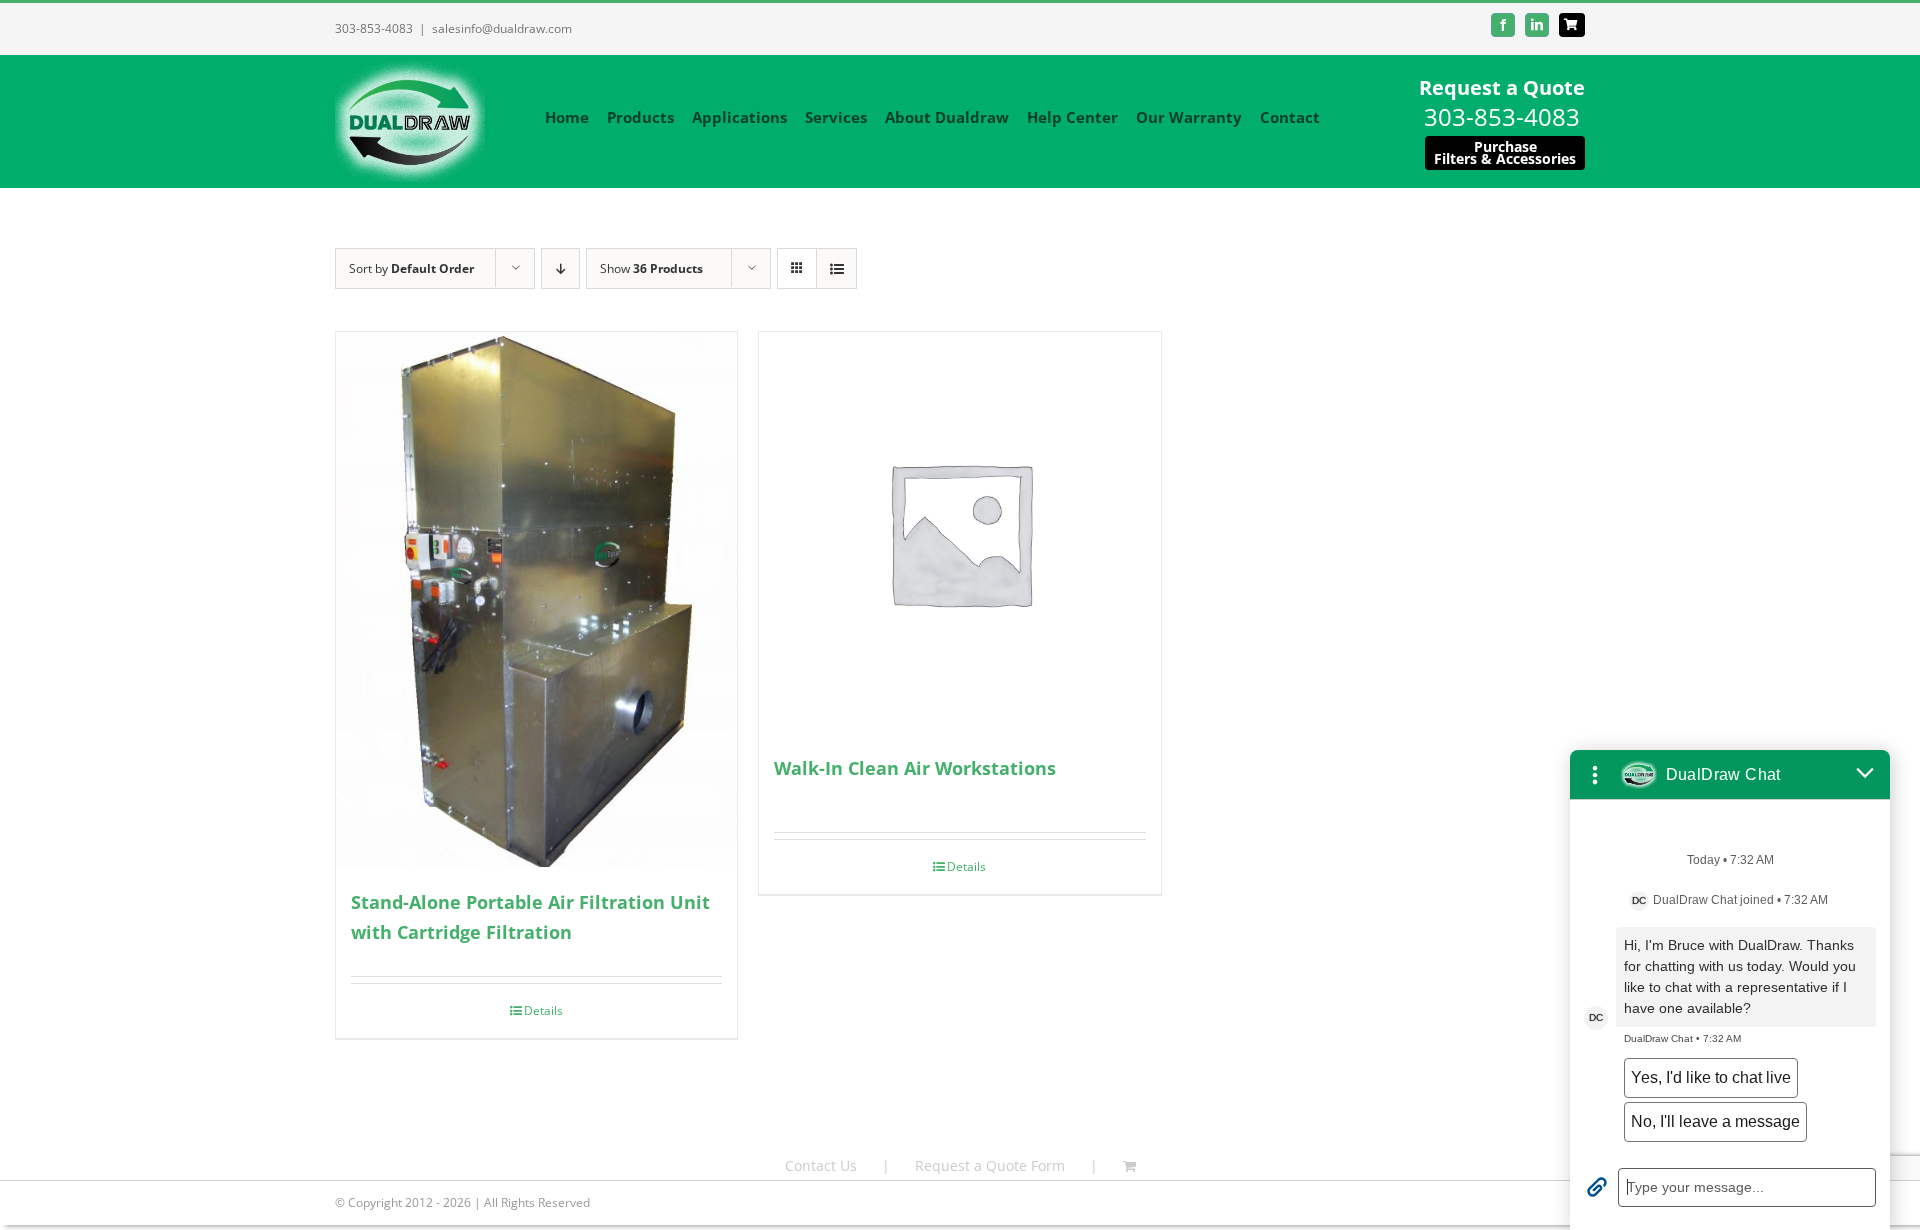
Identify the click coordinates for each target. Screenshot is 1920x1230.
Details (543, 1010)
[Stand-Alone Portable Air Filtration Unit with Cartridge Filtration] (536, 599)
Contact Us (821, 1165)
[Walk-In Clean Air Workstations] (959, 532)
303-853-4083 (374, 28)
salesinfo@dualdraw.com (502, 28)
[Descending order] (560, 268)
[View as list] (836, 268)
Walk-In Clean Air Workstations (915, 768)
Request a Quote (1502, 87)
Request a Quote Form (990, 1165)
